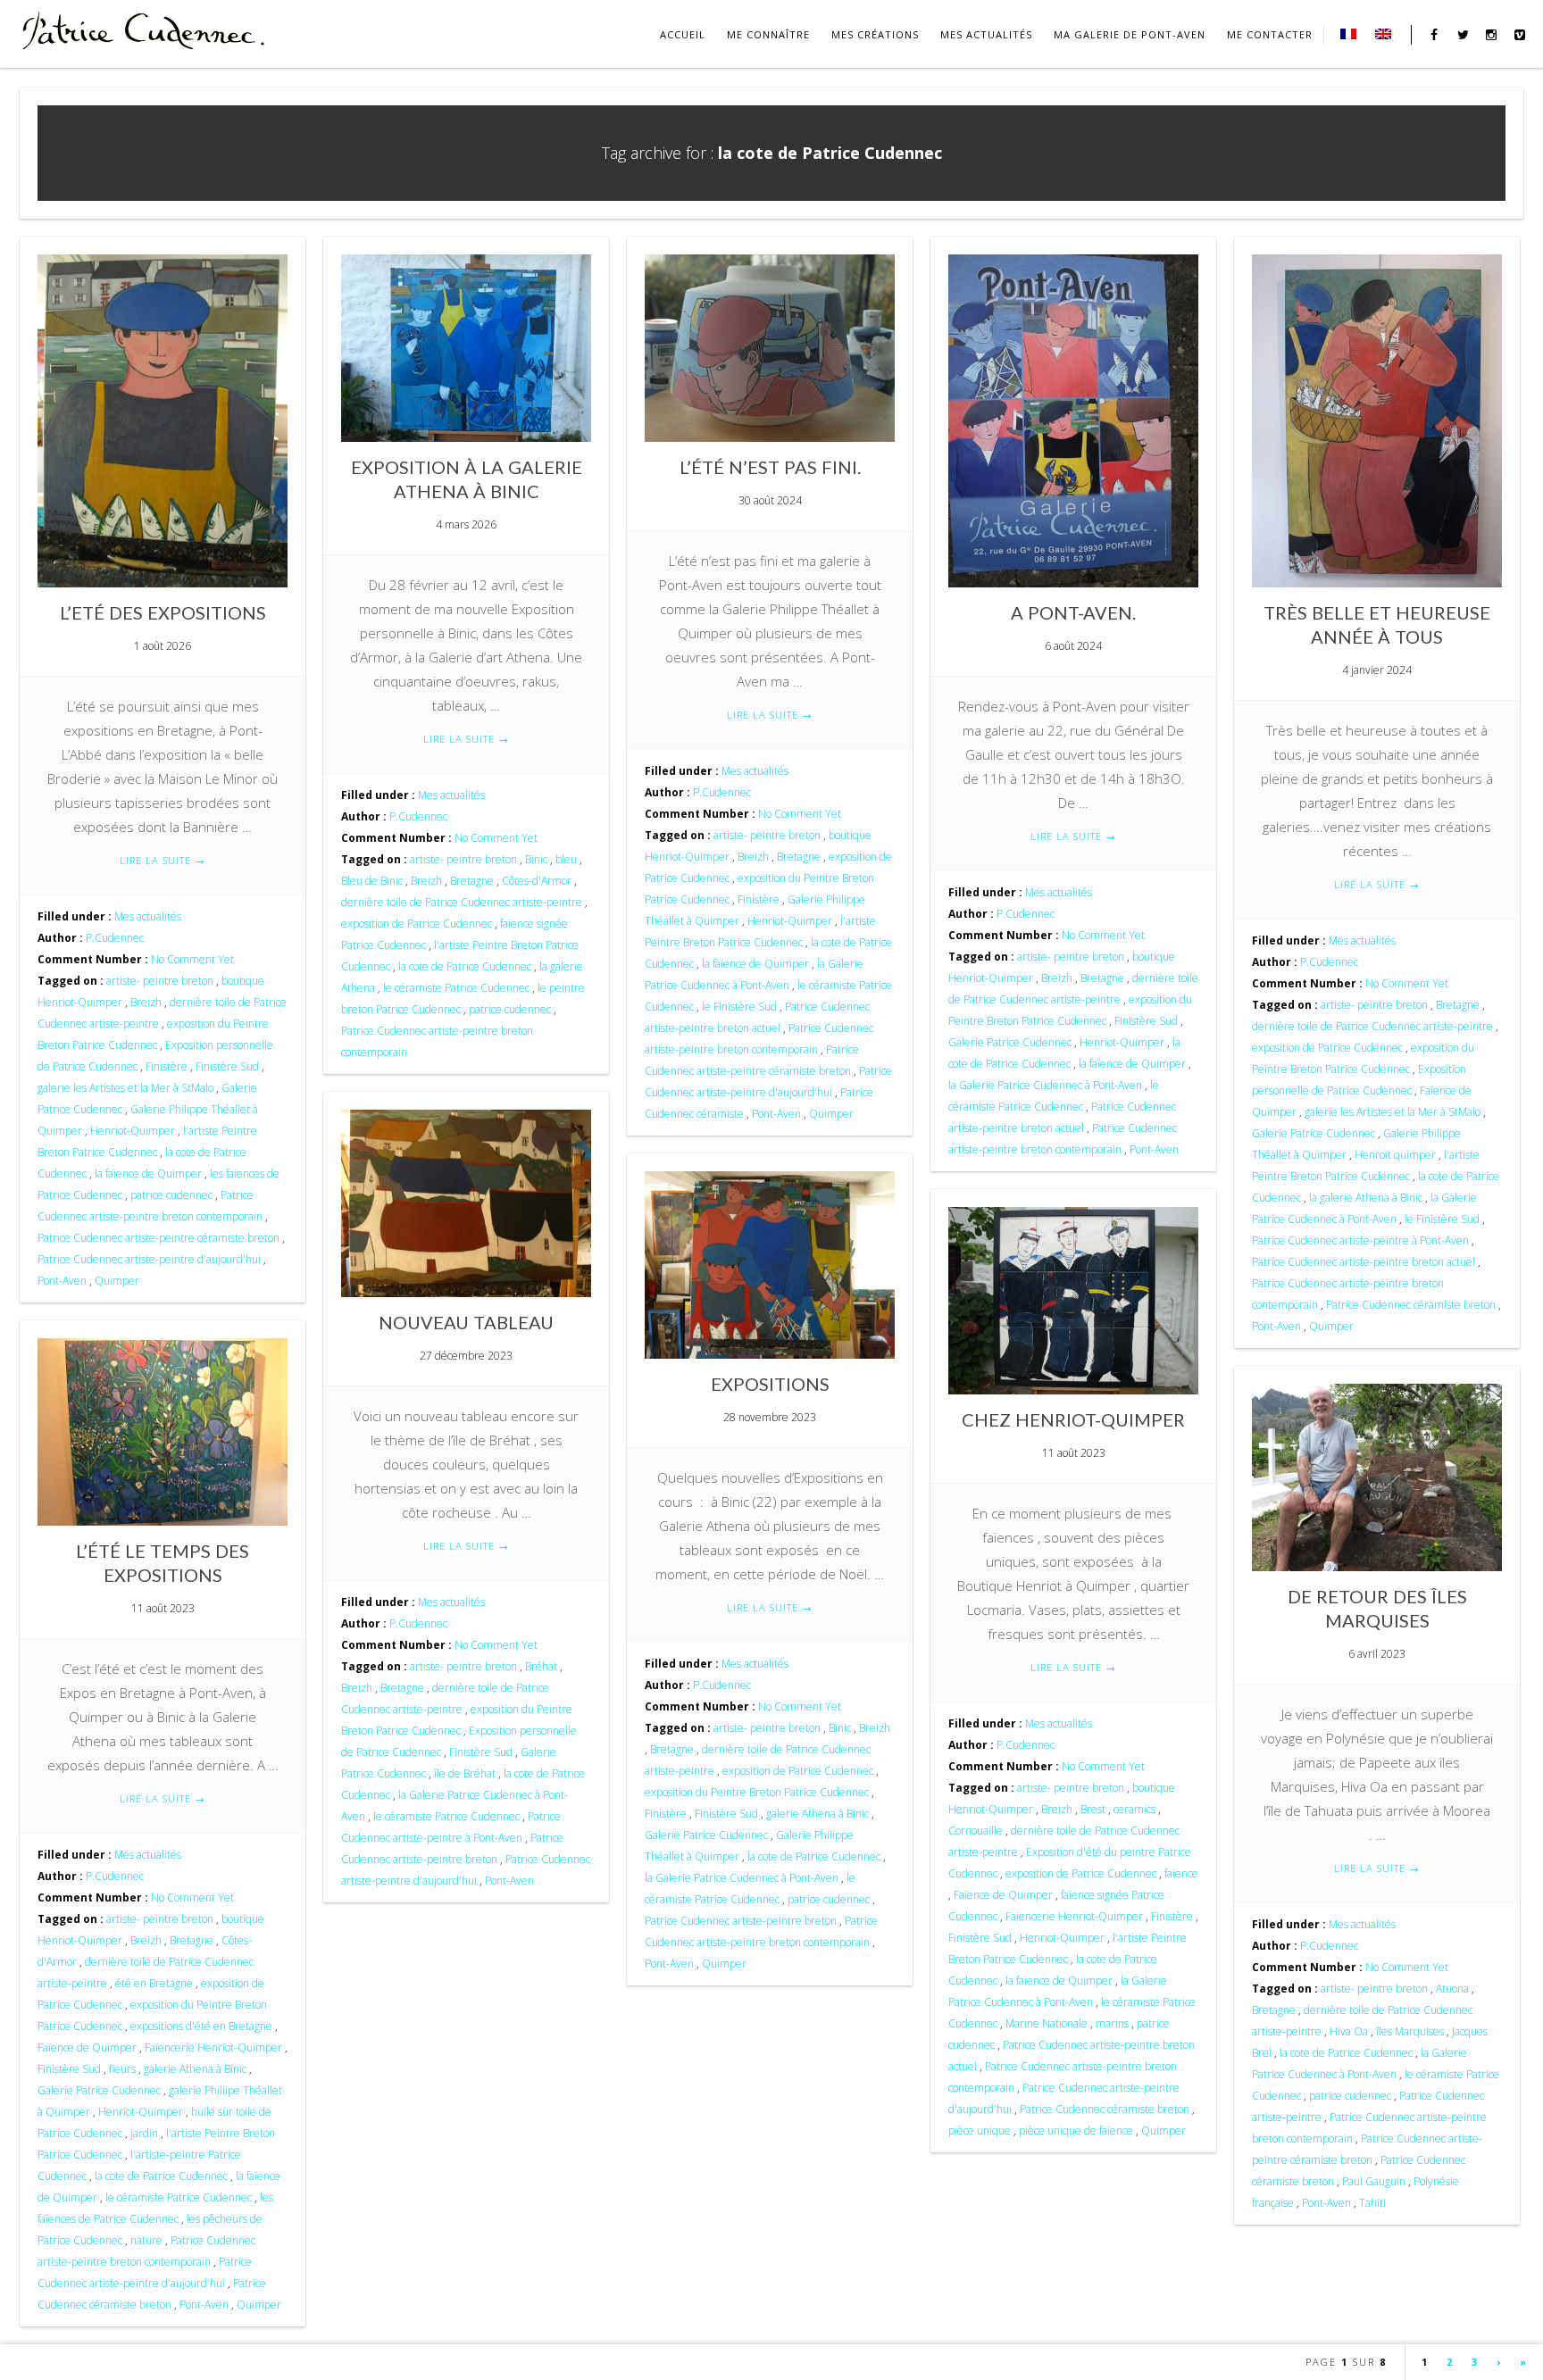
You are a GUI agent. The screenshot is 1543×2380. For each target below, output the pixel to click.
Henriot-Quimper (133, 1131)
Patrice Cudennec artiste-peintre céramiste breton (158, 1238)
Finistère (167, 1066)
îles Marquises (1410, 2031)
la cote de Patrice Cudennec (465, 966)
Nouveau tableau (466, 1322)
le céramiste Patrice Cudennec (456, 988)
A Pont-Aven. (1073, 612)
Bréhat (541, 1666)
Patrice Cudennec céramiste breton (1411, 1305)
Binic (536, 859)
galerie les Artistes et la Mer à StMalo (125, 1088)
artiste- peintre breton (160, 981)
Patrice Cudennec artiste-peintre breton (741, 1921)
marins (1112, 2023)
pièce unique (980, 2130)
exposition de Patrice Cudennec (417, 924)
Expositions (770, 1384)
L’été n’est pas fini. (770, 467)
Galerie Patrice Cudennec (1010, 1042)
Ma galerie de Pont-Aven (1130, 34)
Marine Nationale (1047, 2023)
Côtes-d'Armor (537, 881)
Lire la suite (163, 860)
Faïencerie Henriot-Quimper (1074, 1916)
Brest (1093, 1809)
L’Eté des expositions (163, 612)
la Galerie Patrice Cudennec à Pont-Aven (1045, 1085)
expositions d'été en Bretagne (201, 2026)
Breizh (146, 1002)
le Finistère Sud (739, 1007)
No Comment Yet (192, 959)
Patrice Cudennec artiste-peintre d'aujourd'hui (149, 1259)
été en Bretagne (154, 1983)
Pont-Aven (62, 1281)
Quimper (117, 1281)
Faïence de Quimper (1003, 1895)
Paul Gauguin (1374, 2181)
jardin (144, 2133)
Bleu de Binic (372, 881)
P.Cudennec (115, 938)
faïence (1181, 1873)
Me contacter (1270, 34)
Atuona (1452, 1989)
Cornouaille (976, 1831)
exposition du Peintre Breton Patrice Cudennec (757, 1792)
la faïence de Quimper (148, 1173)
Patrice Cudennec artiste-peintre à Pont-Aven (1360, 1240)
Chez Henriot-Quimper (1073, 1419)
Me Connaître (768, 34)
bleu (566, 859)
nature (146, 2240)
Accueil (683, 34)
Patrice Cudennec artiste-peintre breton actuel (1364, 1262)
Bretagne (472, 881)
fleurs (122, 2069)
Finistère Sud (227, 1066)
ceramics (1134, 1809)
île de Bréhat (465, 1773)
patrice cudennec (171, 1195)
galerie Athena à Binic (817, 1814)
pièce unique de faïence (1076, 2130)
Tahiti (1372, 2203)
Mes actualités (986, 34)
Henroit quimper (1395, 1155)
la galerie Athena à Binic (1366, 1198)
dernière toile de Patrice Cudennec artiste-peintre (462, 902)
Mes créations (875, 34)
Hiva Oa (1349, 2031)
